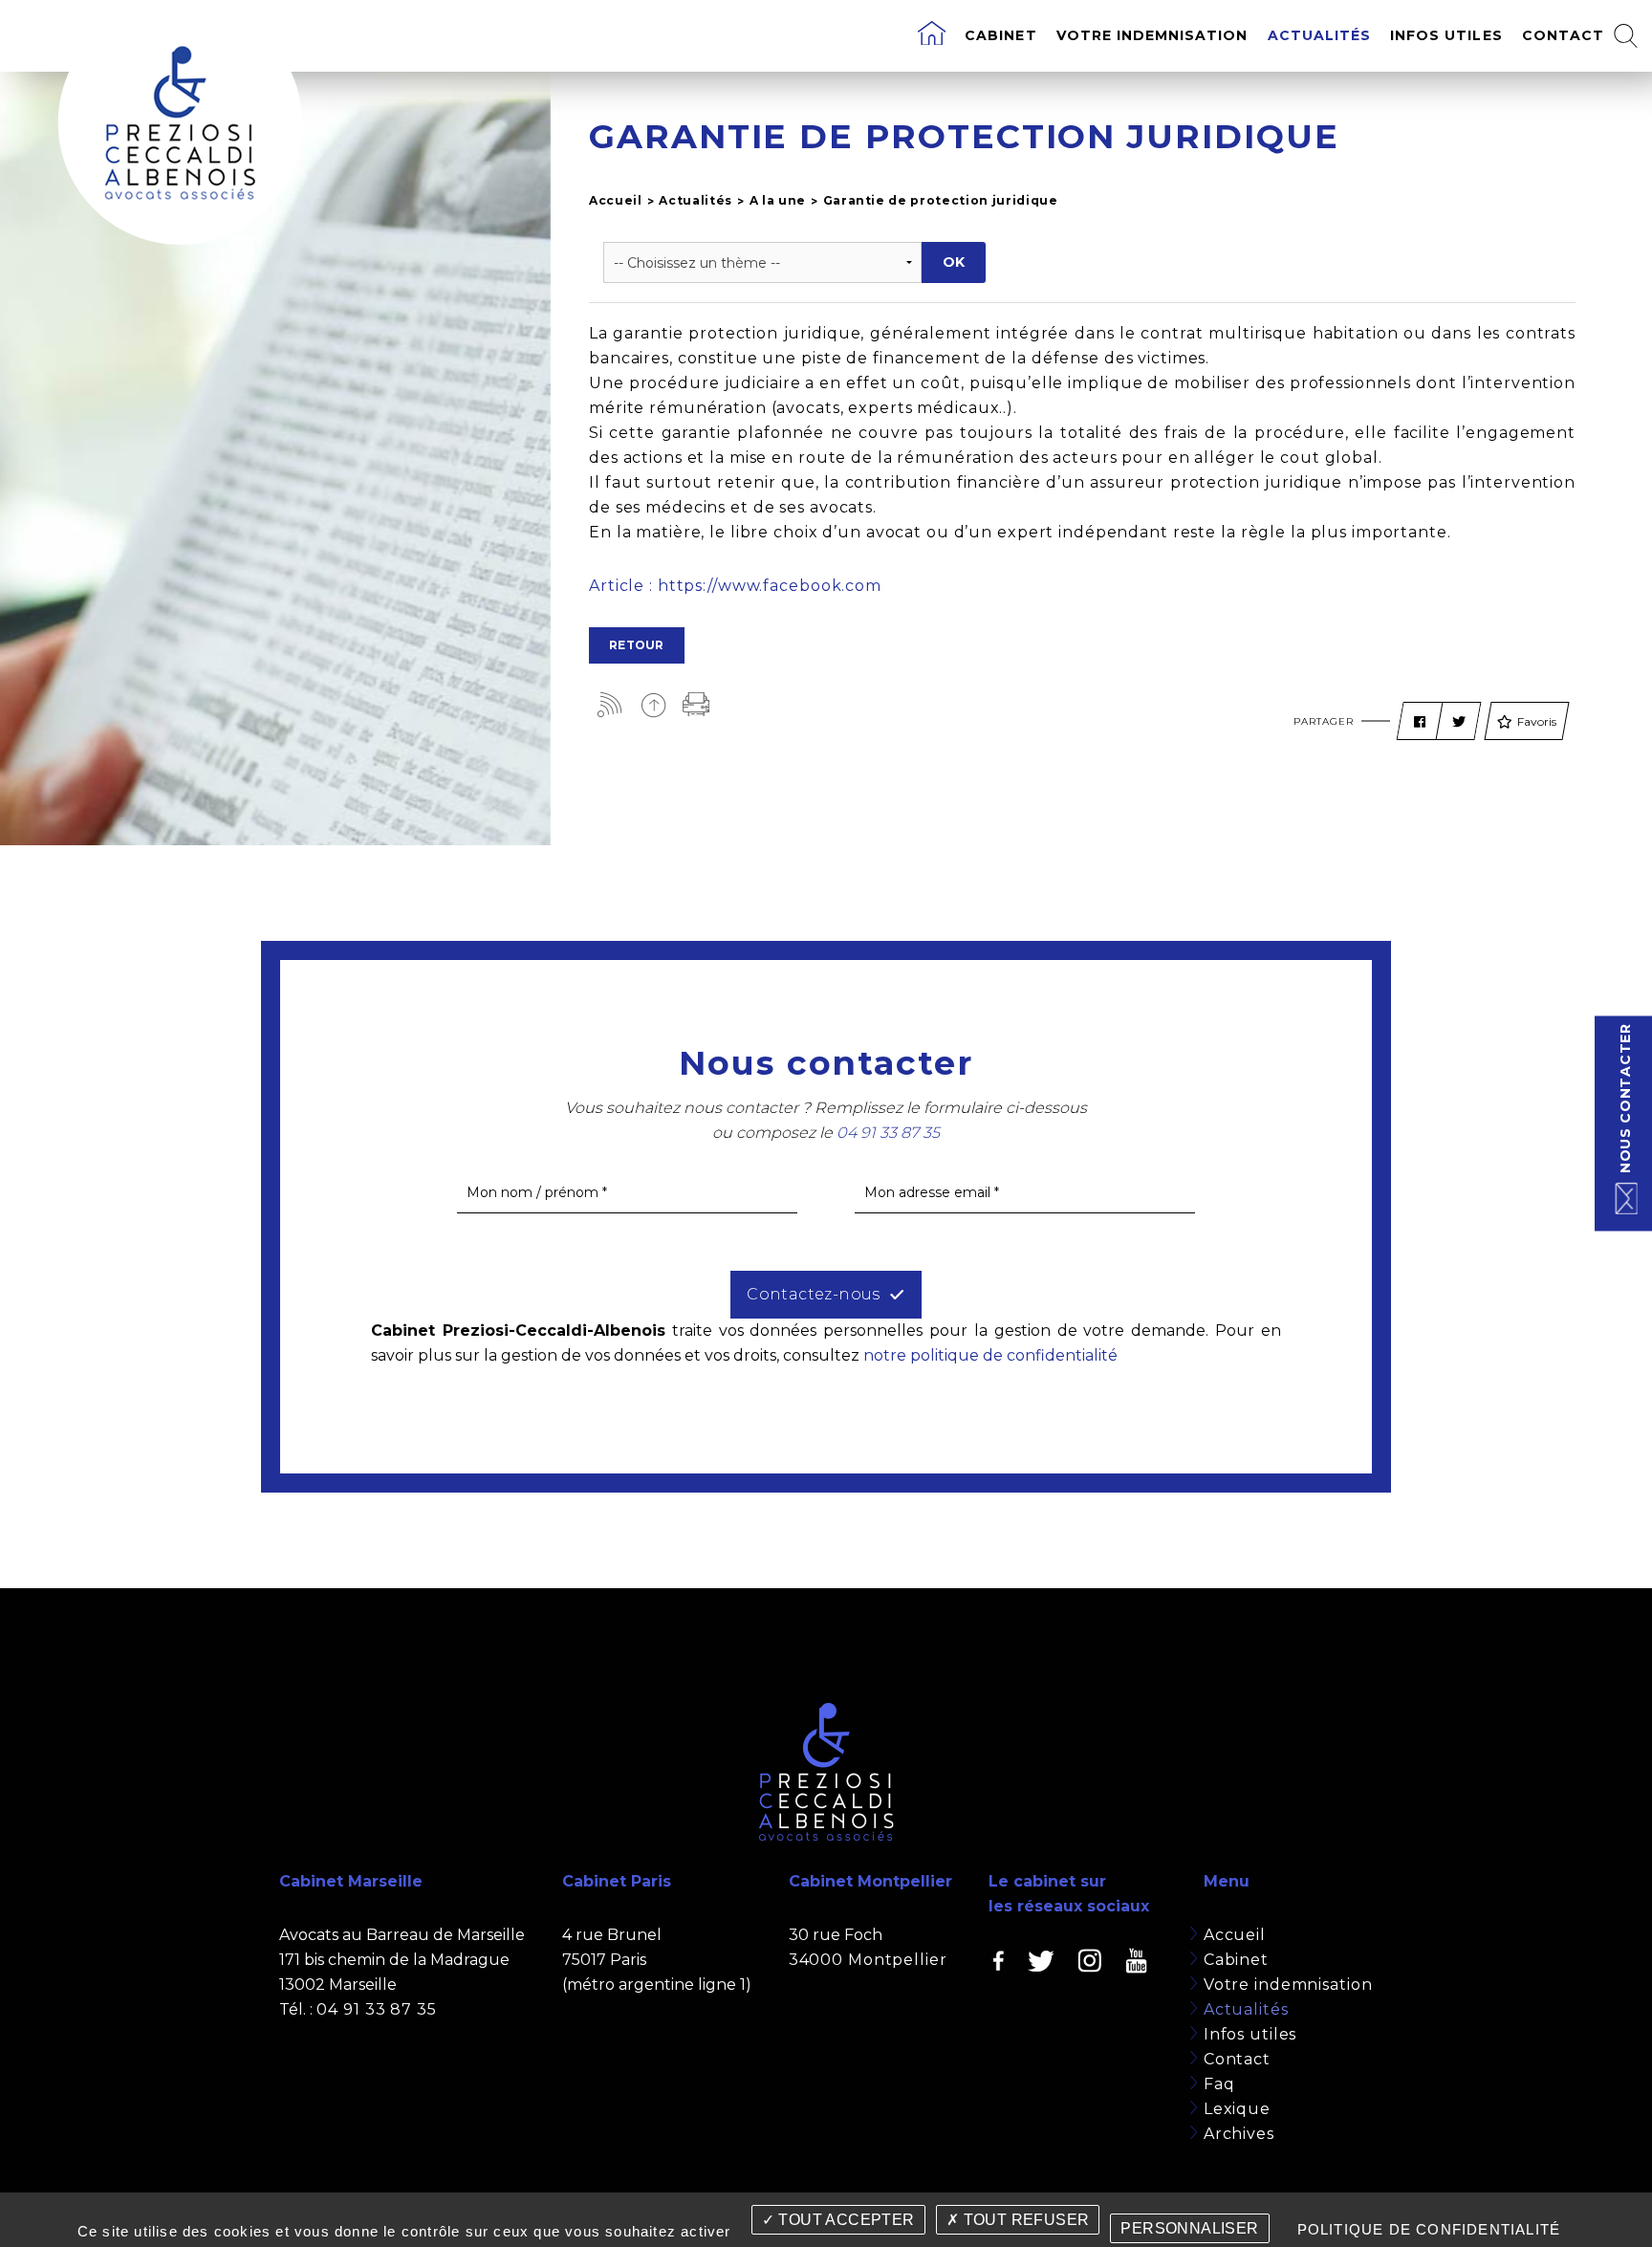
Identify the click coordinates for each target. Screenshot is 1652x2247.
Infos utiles (1446, 35)
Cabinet (1000, 35)
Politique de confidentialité (1429, 2229)
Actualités (1320, 35)
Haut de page (653, 704)
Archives (1239, 2134)
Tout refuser (1024, 2220)
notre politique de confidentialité (990, 1355)
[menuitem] (932, 36)
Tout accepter (845, 2220)
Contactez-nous (814, 1294)
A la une (778, 200)
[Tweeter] (1459, 722)
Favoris (1537, 721)
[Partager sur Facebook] (1420, 722)
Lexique (1237, 2109)
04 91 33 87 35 (376, 2009)
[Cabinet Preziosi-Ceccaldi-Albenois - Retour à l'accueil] (180, 122)
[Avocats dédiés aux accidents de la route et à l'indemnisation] (932, 36)
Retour (637, 645)
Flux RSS (610, 704)
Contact (1563, 35)
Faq (1219, 2084)
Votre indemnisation (1152, 35)
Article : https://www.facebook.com (735, 586)
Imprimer (696, 704)
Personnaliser (1189, 2228)
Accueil (616, 200)
